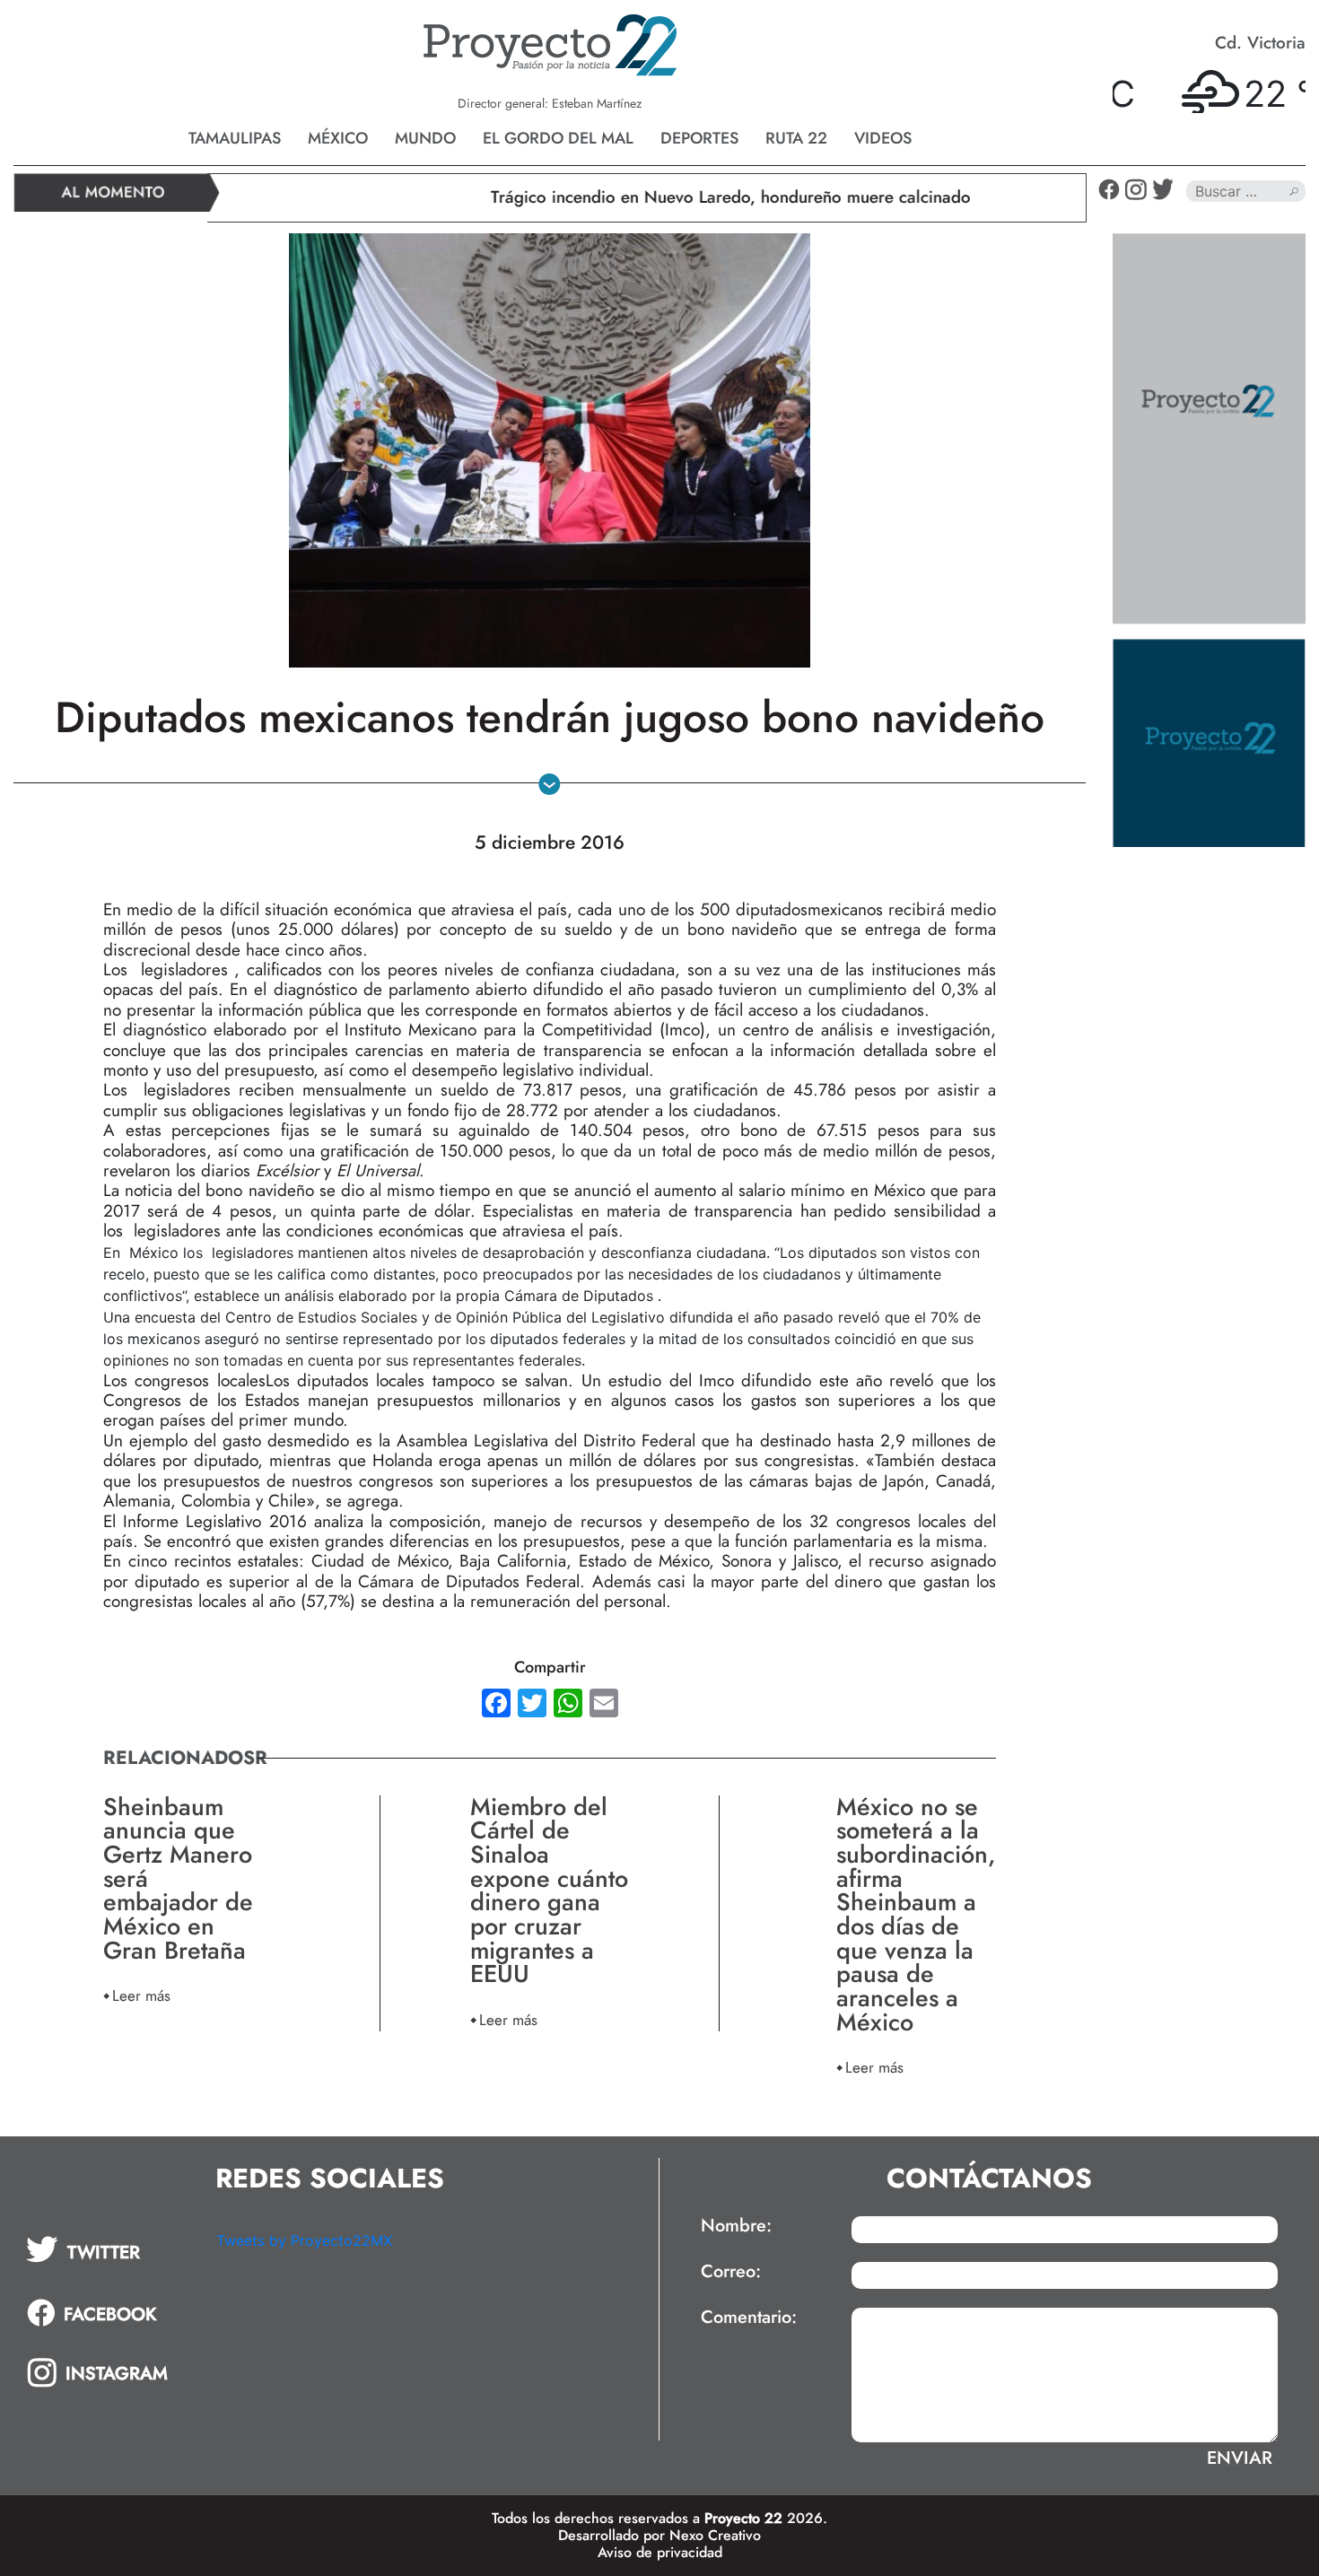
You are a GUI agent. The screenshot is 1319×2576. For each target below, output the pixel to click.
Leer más (141, 1995)
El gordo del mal (558, 138)
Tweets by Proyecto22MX (304, 2240)
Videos (883, 138)
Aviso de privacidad (660, 2552)
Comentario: (749, 2318)
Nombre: (736, 2226)
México (338, 138)
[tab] (109, 2249)
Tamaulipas (235, 138)
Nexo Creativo (715, 2535)
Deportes (699, 138)
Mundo (425, 138)
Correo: (731, 2272)
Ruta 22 (796, 138)
